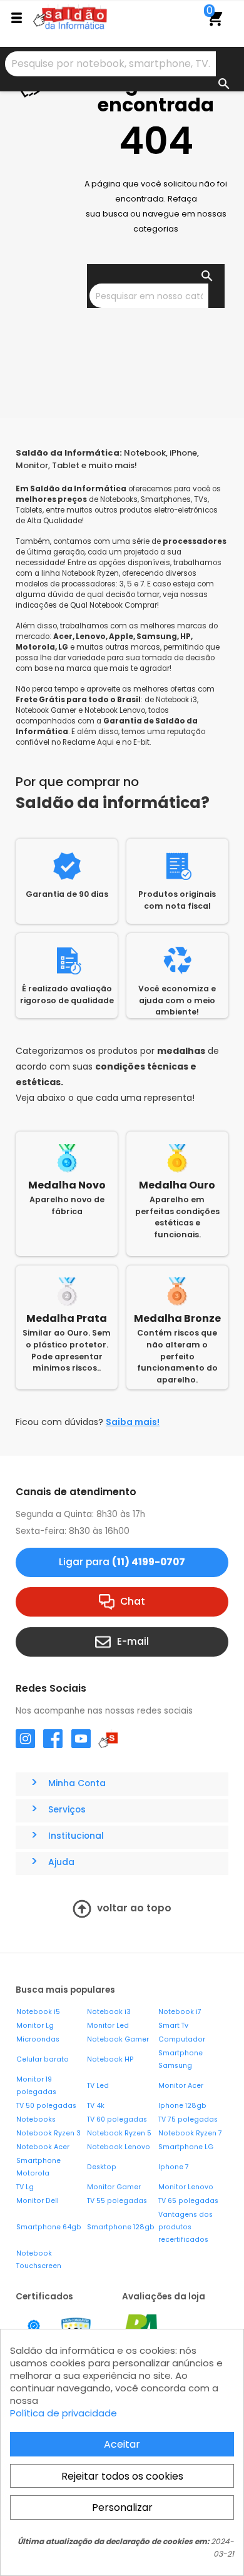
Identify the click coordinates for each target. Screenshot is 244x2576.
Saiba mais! (133, 1422)
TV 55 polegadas (117, 2201)
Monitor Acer (181, 2086)
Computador (182, 2039)
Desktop (102, 2167)
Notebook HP (110, 2059)
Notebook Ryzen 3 (48, 2133)
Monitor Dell (38, 2201)
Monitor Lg (35, 2026)
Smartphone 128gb (121, 2227)
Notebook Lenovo (119, 2147)
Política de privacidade (64, 2413)
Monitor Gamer (114, 2187)
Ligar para (122, 1562)
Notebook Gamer (118, 2039)
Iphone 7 (174, 2167)
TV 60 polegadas (117, 2119)
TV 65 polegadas (188, 2201)
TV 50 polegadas (46, 2106)
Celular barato (43, 2059)
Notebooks (36, 2119)
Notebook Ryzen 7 (190, 2133)
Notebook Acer (43, 2147)
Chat (133, 1601)
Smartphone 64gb (49, 2227)
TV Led (98, 2086)
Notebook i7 (180, 2012)
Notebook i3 (109, 2012)
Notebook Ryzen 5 (119, 2133)
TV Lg (25, 2187)
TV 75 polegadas (188, 2119)
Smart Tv (173, 2026)
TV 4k (96, 2106)
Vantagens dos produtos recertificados (186, 2227)
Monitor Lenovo (186, 2187)
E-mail (133, 1641)
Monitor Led (108, 2026)
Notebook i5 (38, 2012)
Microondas (38, 2039)
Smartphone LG (186, 2147)
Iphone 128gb (182, 2106)
